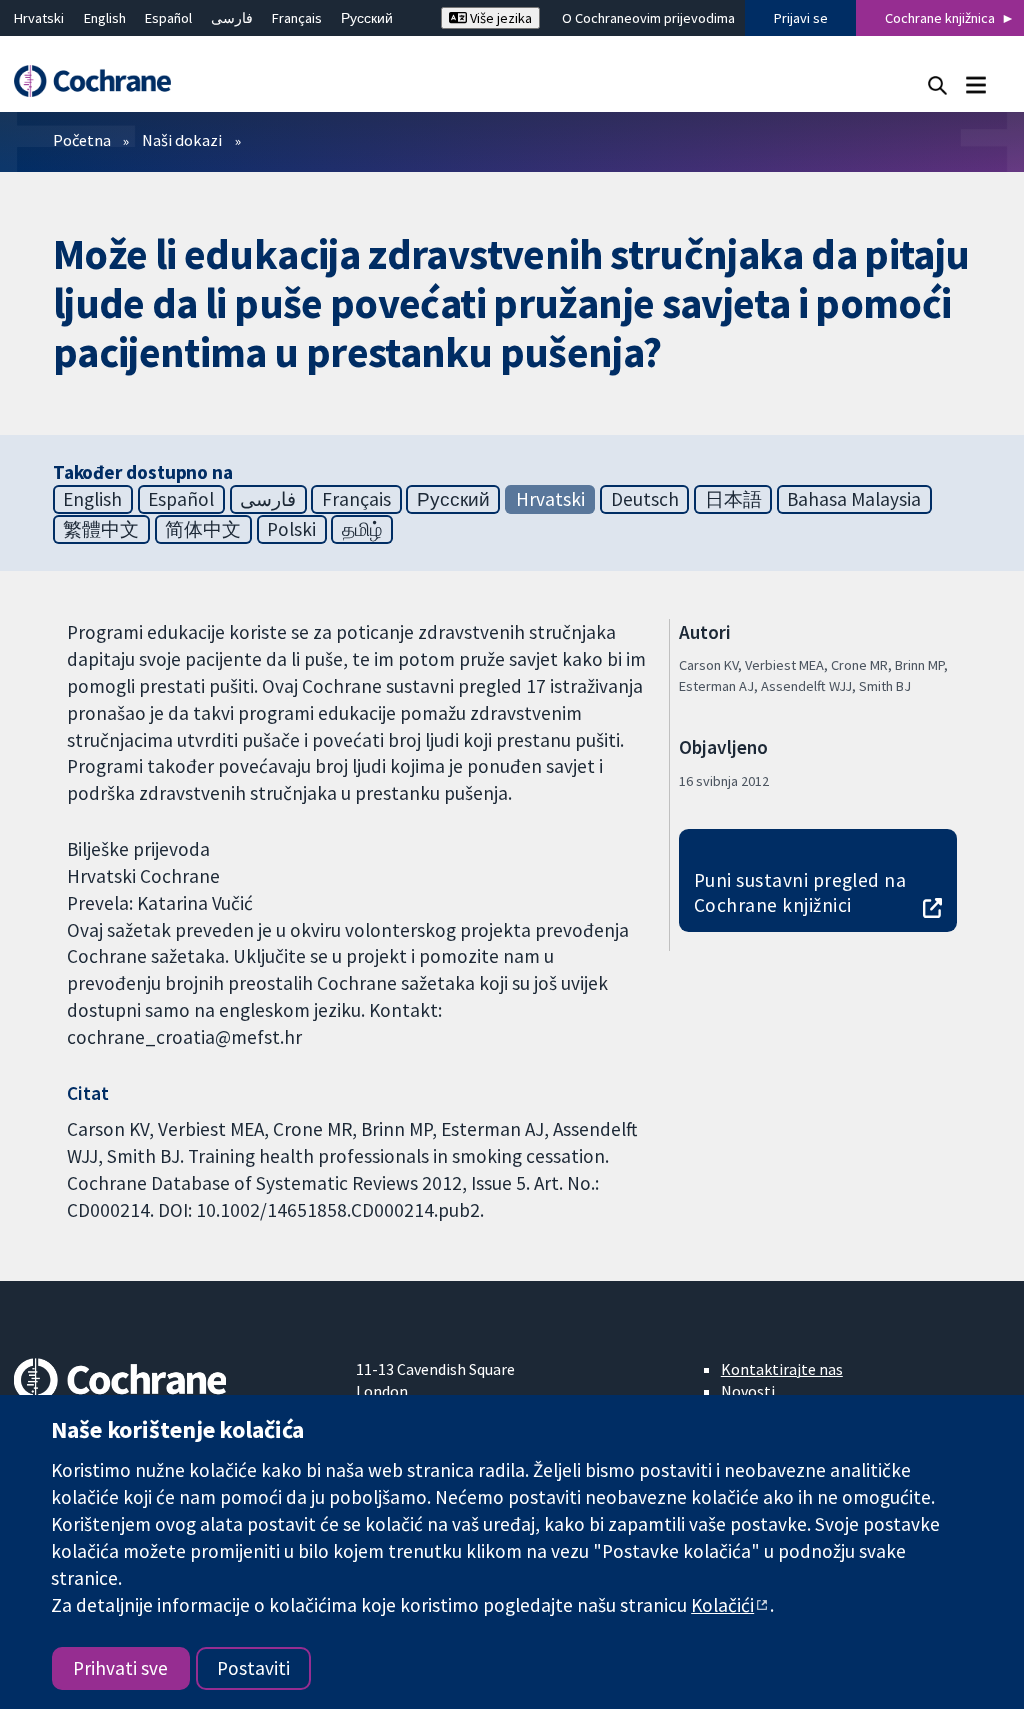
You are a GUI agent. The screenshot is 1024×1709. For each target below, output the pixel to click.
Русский (367, 18)
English (105, 18)
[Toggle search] (937, 84)
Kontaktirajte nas (782, 1369)
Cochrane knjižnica (940, 18)
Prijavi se (801, 18)
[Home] (102, 81)
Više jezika (499, 18)
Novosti (748, 1391)
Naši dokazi (182, 140)
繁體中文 (101, 529)
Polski (291, 529)
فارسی (232, 18)
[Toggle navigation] (975, 84)
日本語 (733, 499)
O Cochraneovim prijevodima (648, 18)
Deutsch (645, 499)
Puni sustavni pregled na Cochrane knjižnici (800, 892)
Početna (82, 140)
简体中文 (203, 529)
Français (297, 18)
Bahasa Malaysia (854, 499)
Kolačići (722, 1605)
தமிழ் (362, 529)
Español (168, 18)
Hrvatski (39, 18)
